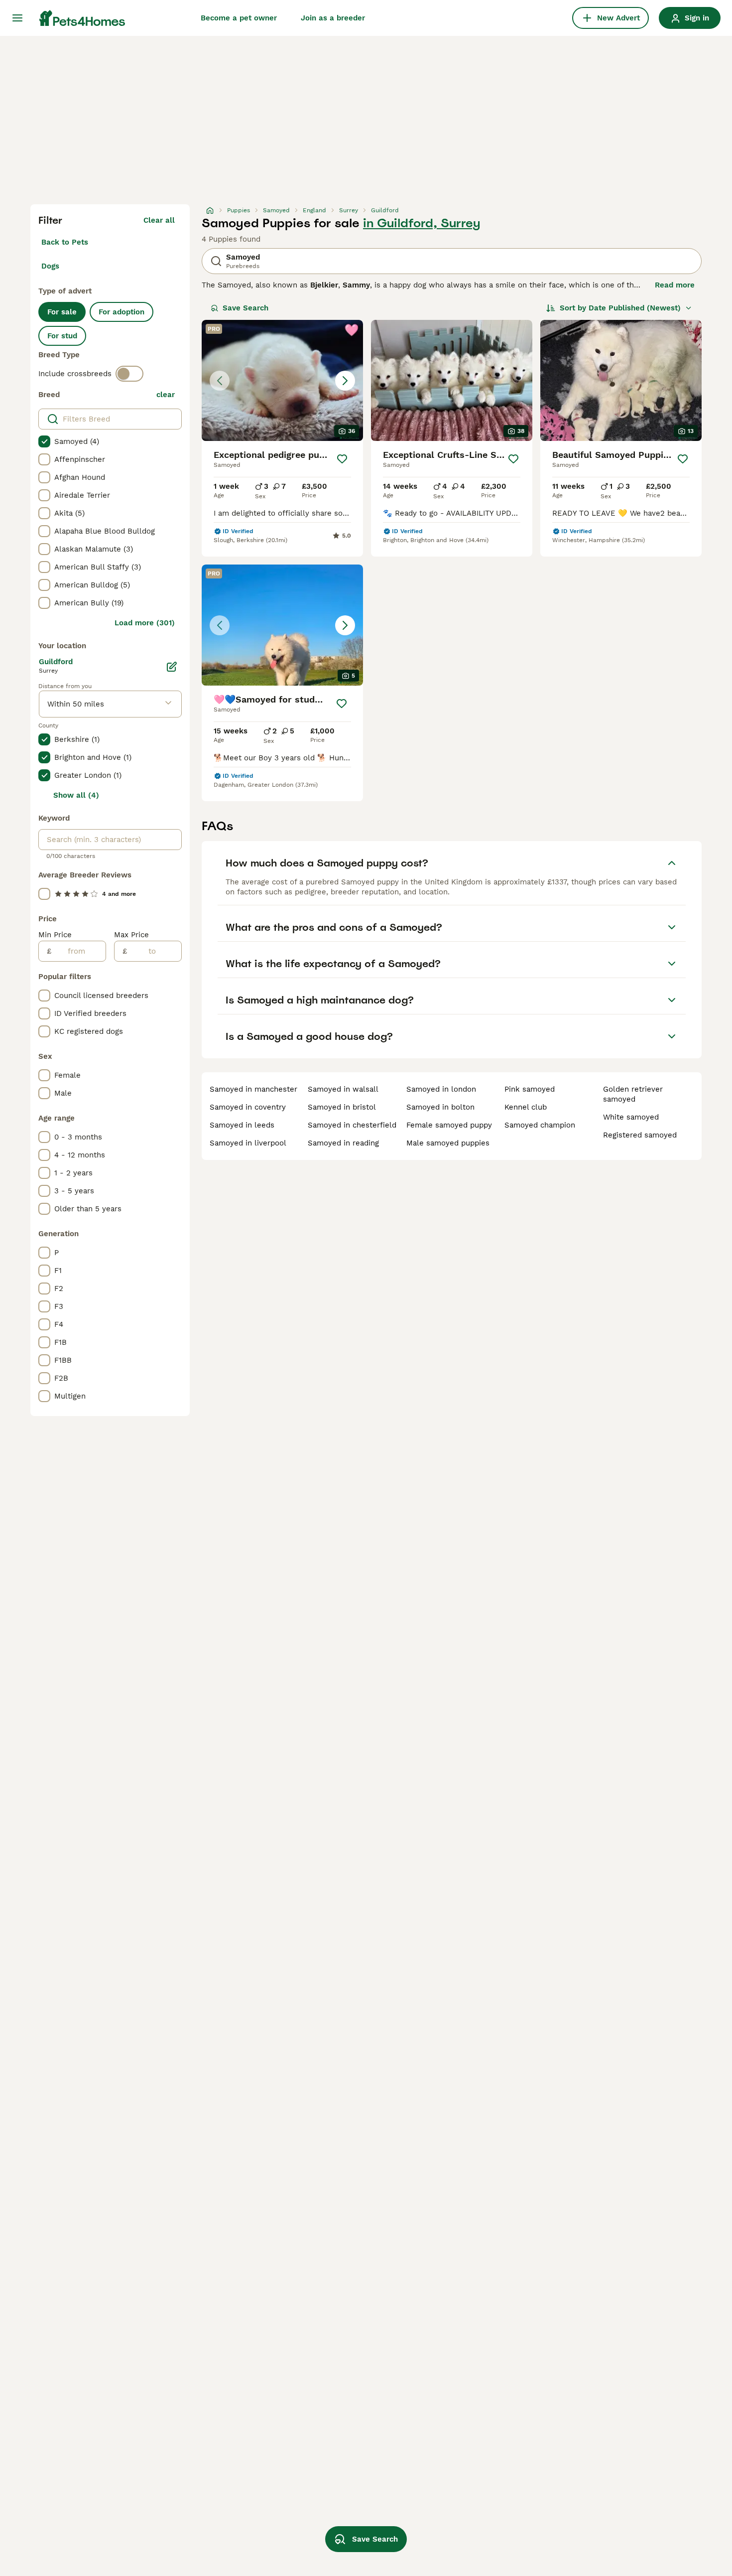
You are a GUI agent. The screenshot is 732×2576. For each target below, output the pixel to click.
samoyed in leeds (242, 1125)
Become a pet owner (239, 18)
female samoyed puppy (449, 1125)
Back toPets (65, 242)
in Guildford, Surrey (422, 223)
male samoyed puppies (448, 1143)
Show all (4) (76, 795)
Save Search (245, 308)
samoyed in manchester (253, 1089)
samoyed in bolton (440, 1107)
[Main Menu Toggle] (17, 18)
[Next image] (345, 381)
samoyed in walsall (343, 1089)
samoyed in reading (343, 1143)
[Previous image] (220, 381)
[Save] (342, 459)
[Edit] (172, 667)
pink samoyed (530, 1089)
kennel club (526, 1107)
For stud (62, 336)
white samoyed (631, 1117)
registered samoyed (640, 1135)
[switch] (129, 374)
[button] (282, 380)
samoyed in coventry (248, 1107)
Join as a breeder (333, 18)
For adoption (122, 312)
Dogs (50, 266)
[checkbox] (44, 441)
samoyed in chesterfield (352, 1125)
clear (166, 395)
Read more (675, 285)
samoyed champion (540, 1125)
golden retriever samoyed (633, 1094)
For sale (62, 312)
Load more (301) (145, 623)
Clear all (159, 220)
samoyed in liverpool (248, 1143)
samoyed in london (441, 1089)
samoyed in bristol (342, 1107)
